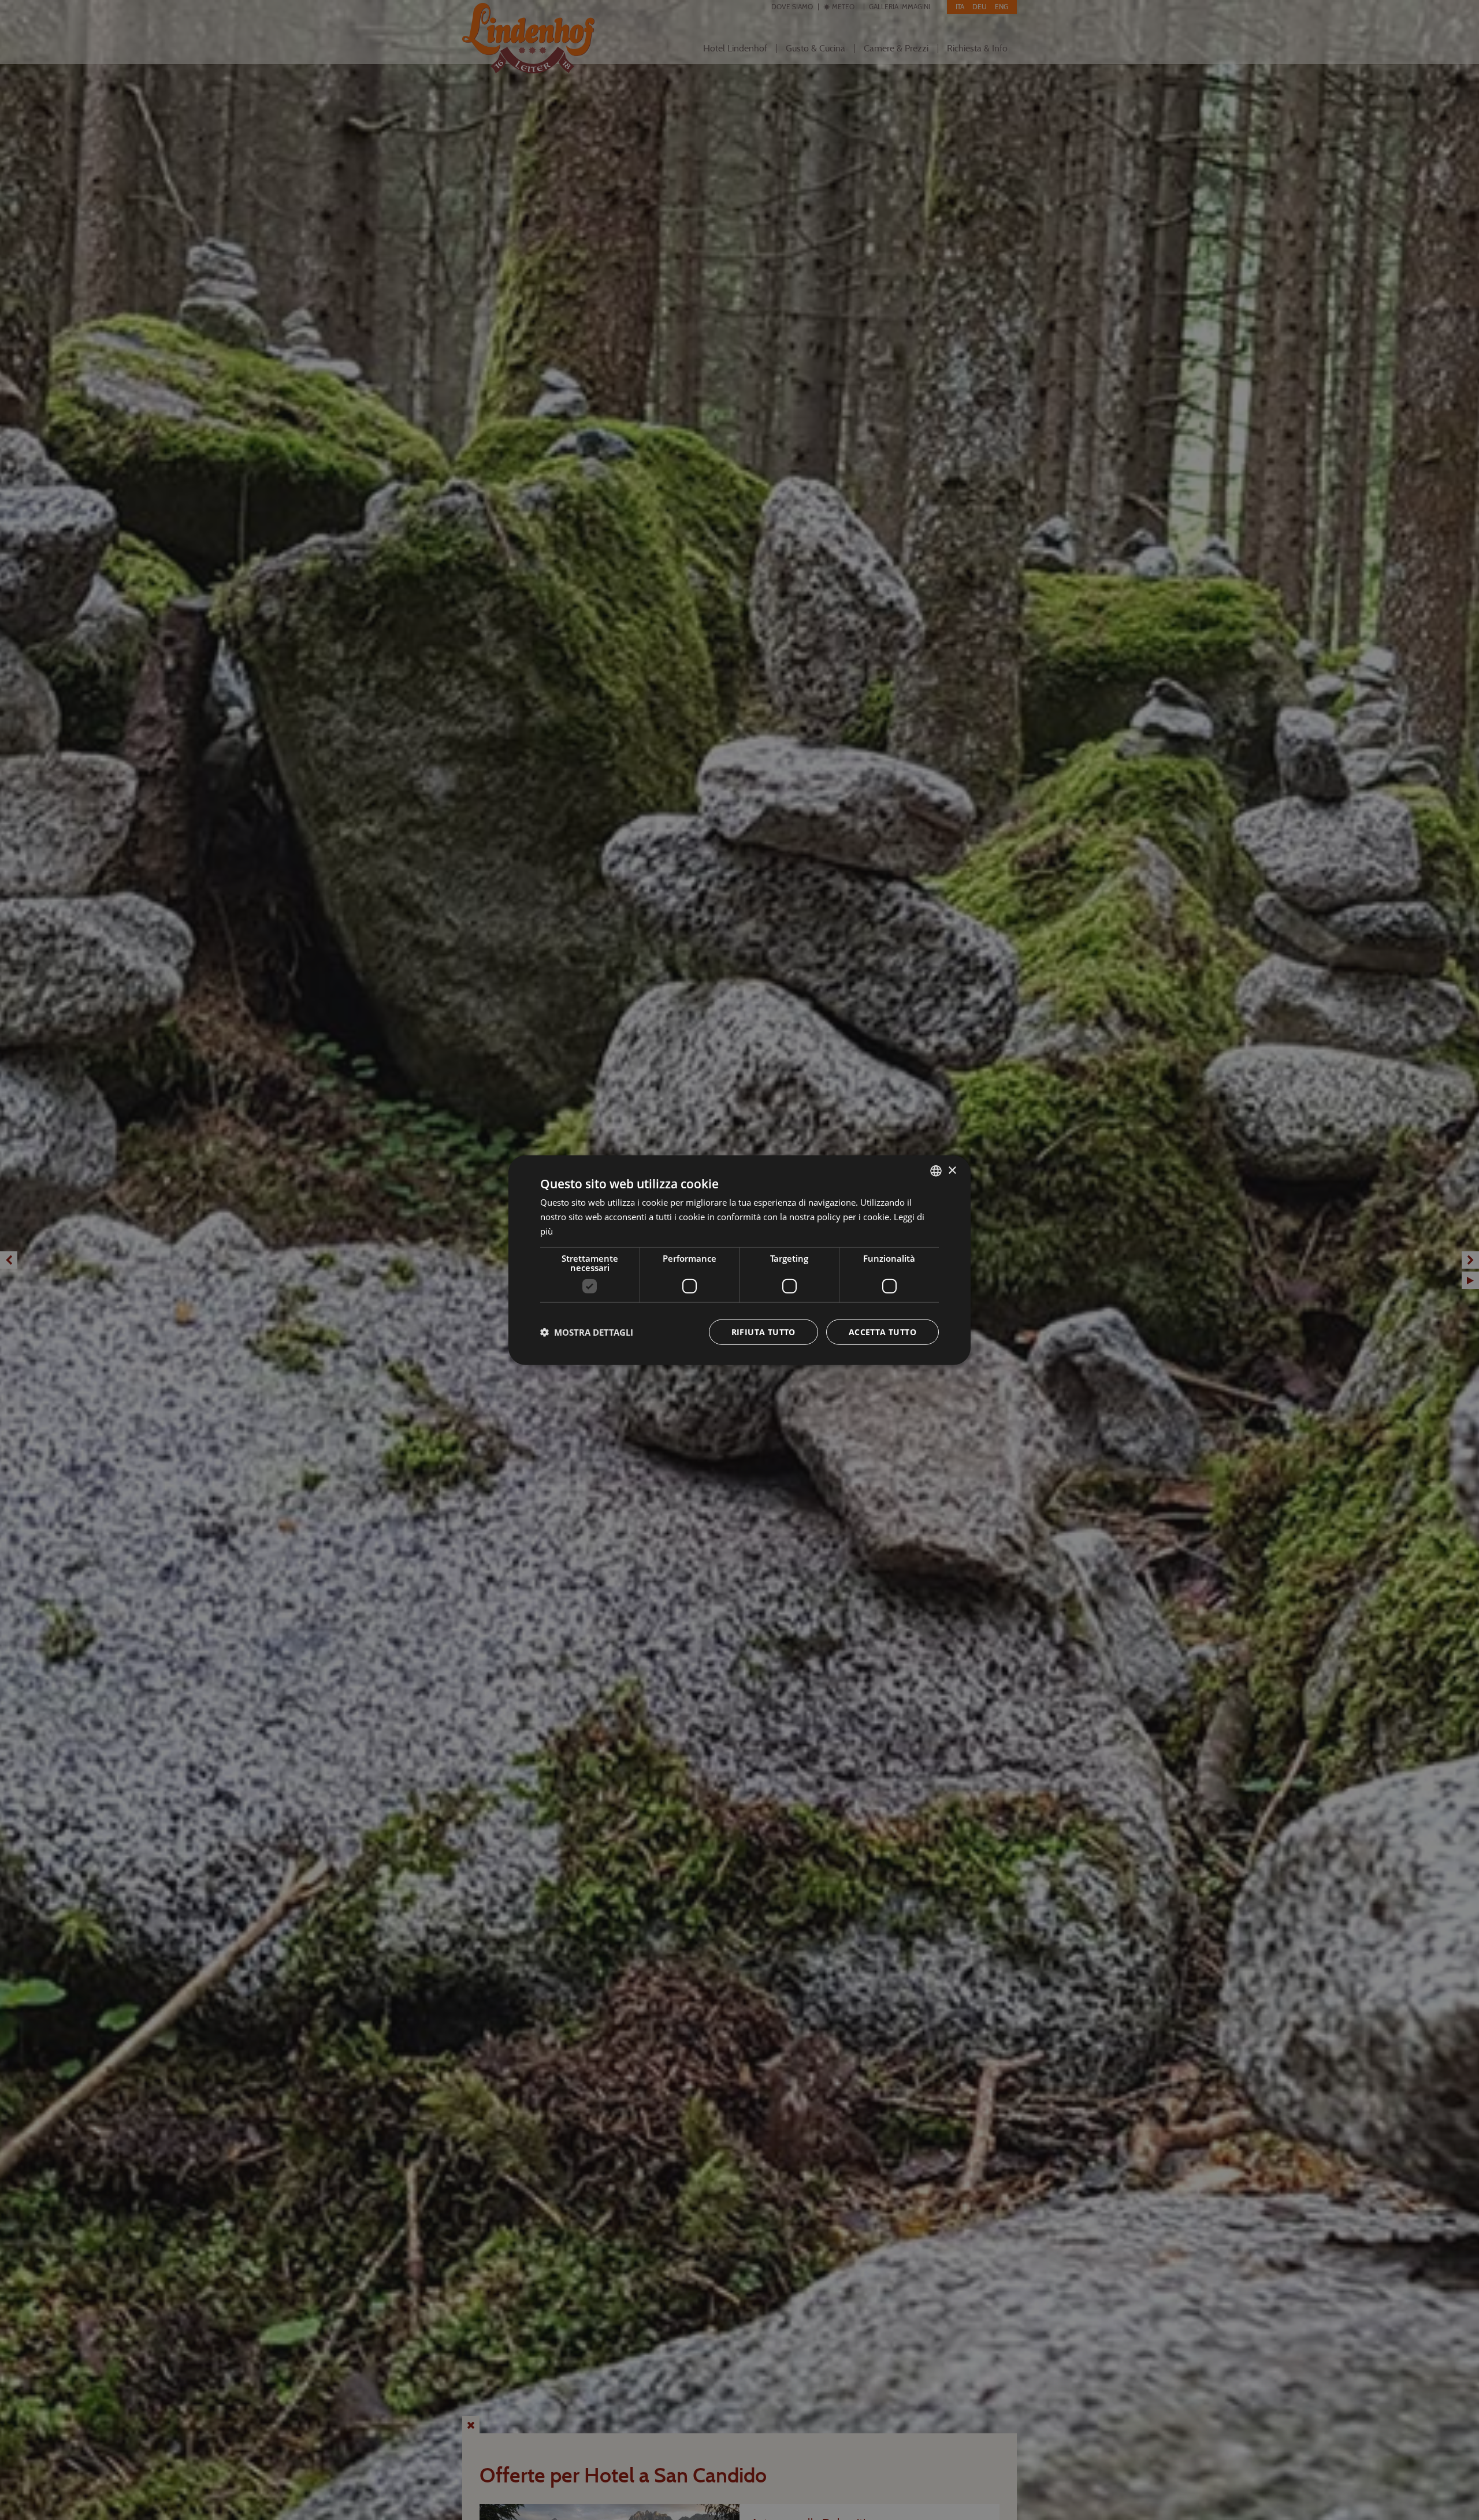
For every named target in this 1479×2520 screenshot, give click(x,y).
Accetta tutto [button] (882, 1331)
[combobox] (936, 1171)
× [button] (952, 1170)
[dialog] (739, 1260)
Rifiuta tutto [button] (763, 1331)
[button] (587, 1332)
